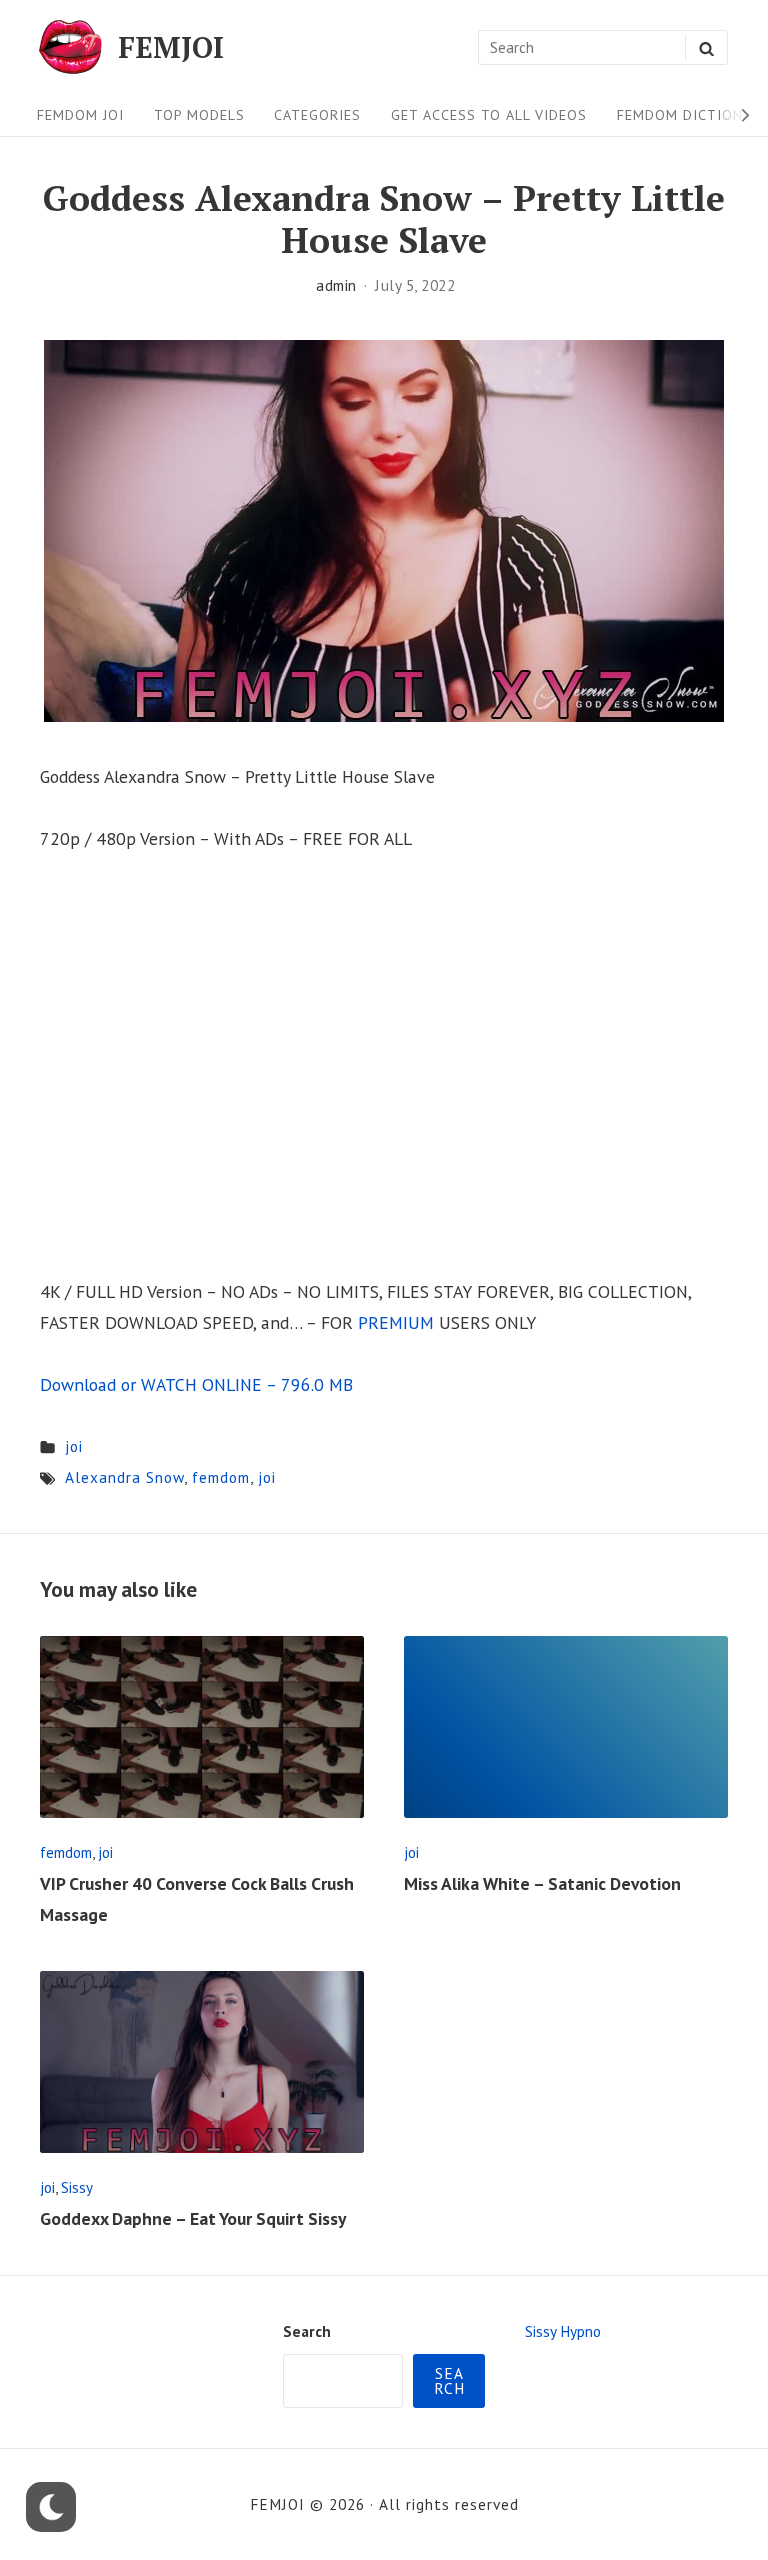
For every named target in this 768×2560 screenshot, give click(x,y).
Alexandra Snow (124, 1477)
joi (74, 1446)
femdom (221, 1477)
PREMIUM (396, 1322)
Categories (317, 115)
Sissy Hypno (563, 2331)
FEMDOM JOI (80, 115)
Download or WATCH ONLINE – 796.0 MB (196, 1384)
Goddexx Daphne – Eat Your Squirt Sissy (193, 2218)
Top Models (199, 115)
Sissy (77, 2187)
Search (307, 2331)
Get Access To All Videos (489, 115)
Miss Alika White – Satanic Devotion (542, 1883)
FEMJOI (171, 47)
